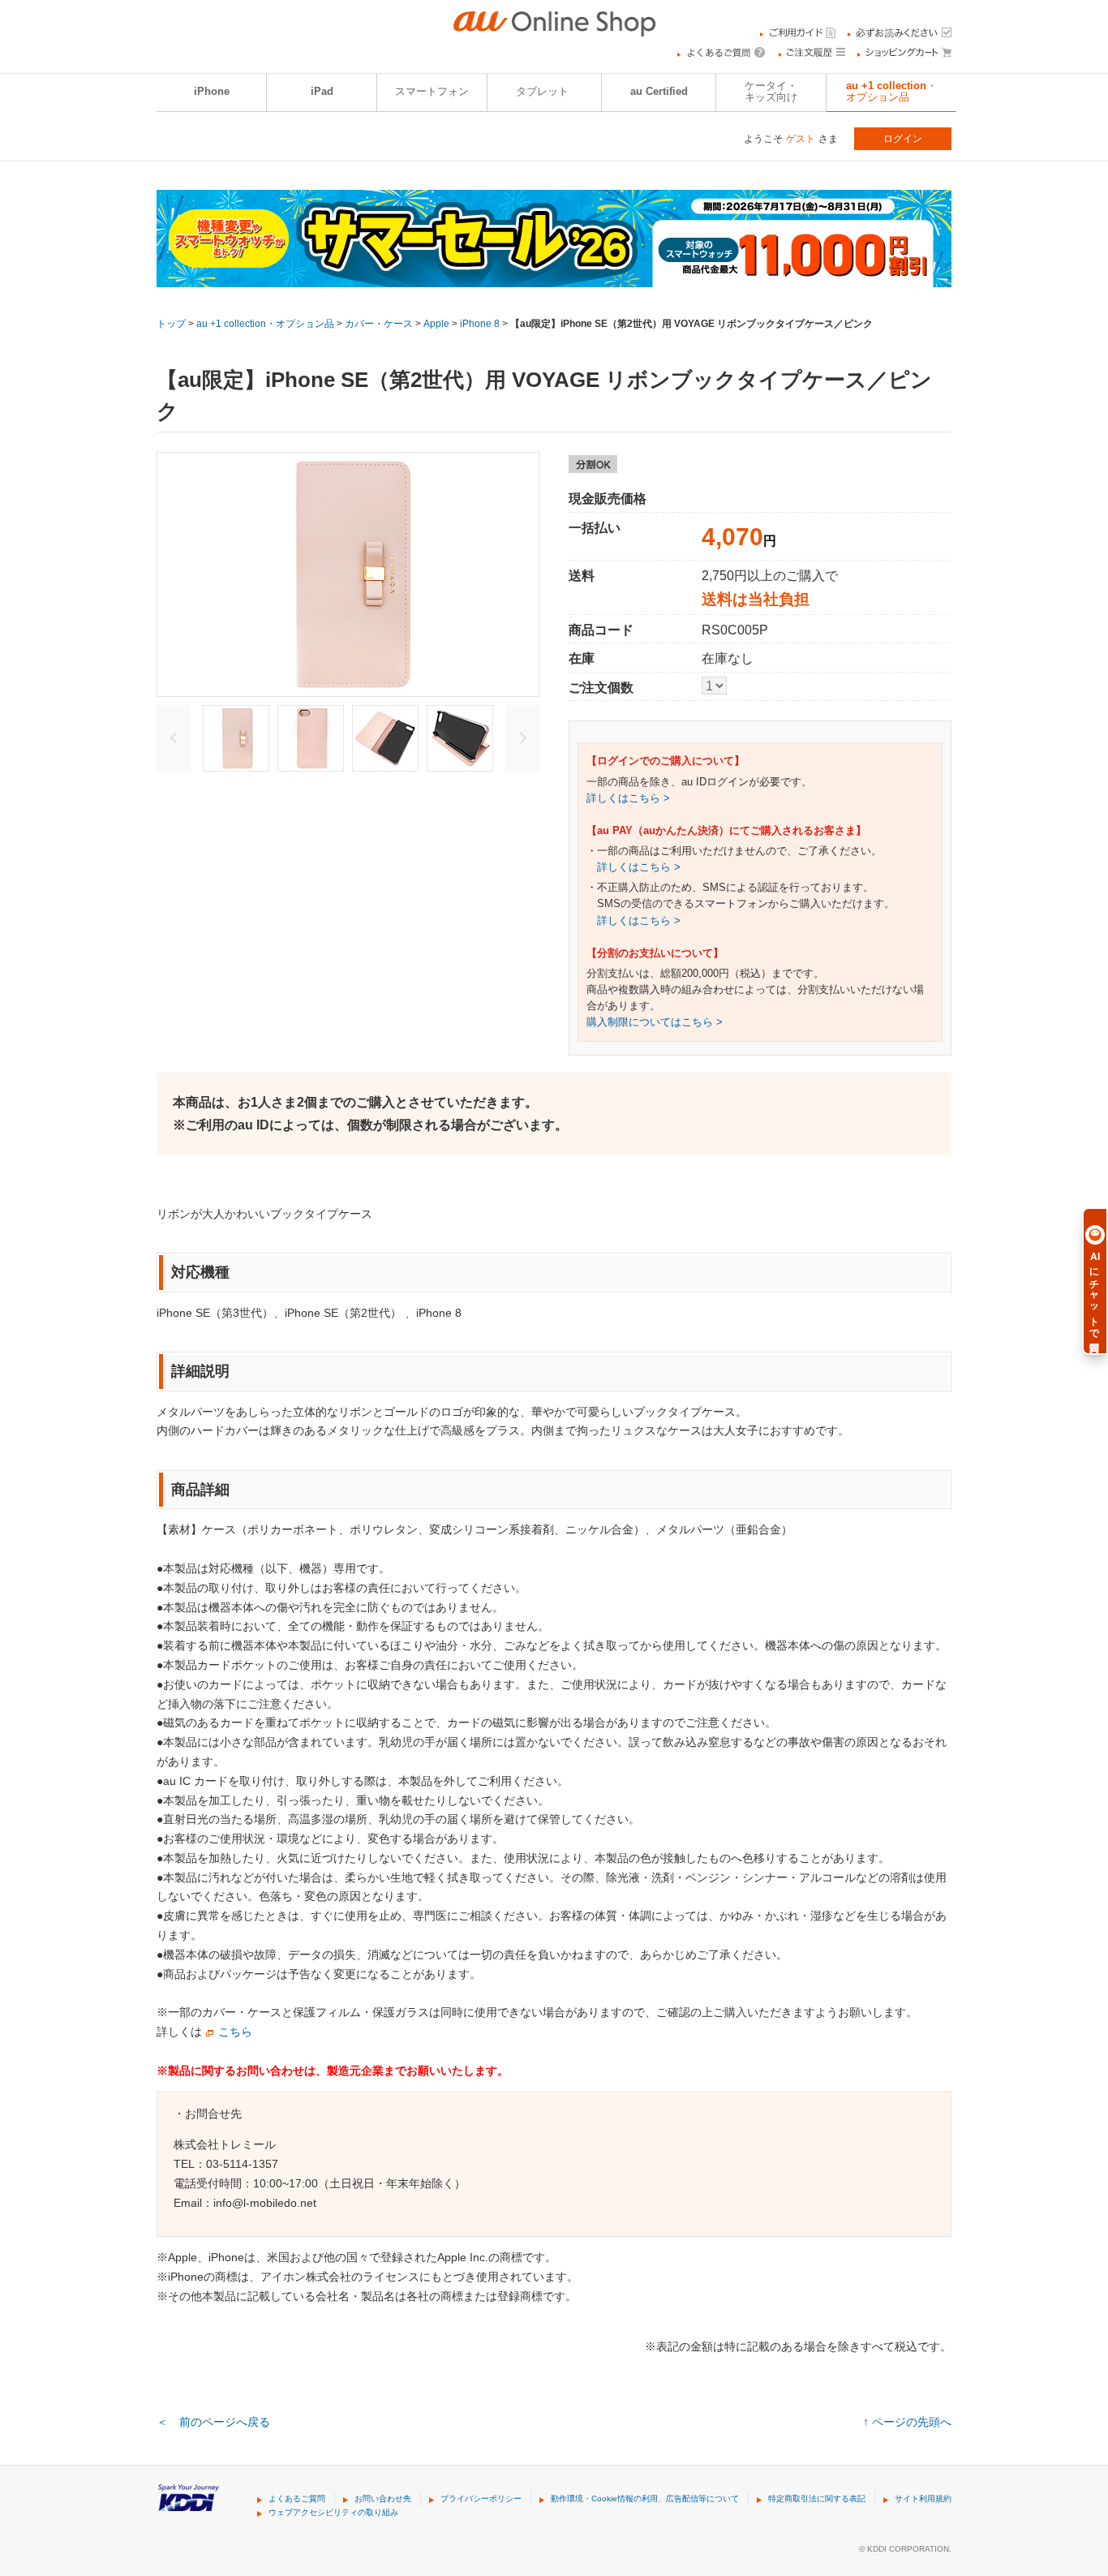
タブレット (542, 92)
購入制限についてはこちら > (655, 1022)
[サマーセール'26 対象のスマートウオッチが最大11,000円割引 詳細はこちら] (554, 277)
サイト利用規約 (923, 2499)
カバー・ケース (379, 324)
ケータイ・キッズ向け (771, 92)
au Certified (659, 92)
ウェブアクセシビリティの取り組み (333, 2512)
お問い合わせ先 (383, 2499)
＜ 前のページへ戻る (213, 2422)
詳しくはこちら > (628, 798)
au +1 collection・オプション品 (891, 92)
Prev (174, 738)
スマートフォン (432, 92)
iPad (322, 92)
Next (522, 738)
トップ (171, 324)
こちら (235, 2032)
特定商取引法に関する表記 (817, 2499)
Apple (436, 324)
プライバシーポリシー (481, 2499)
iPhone (212, 92)
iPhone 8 (480, 324)
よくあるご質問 (297, 2499)
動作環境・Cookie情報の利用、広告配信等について (645, 2499)
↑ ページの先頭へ (907, 2422)
